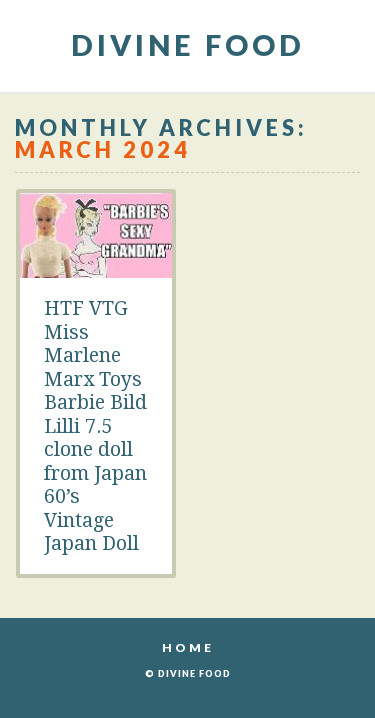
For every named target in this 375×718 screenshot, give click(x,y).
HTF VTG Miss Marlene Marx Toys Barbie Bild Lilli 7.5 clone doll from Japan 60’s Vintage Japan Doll (95, 426)
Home (188, 647)
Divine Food (188, 44)
